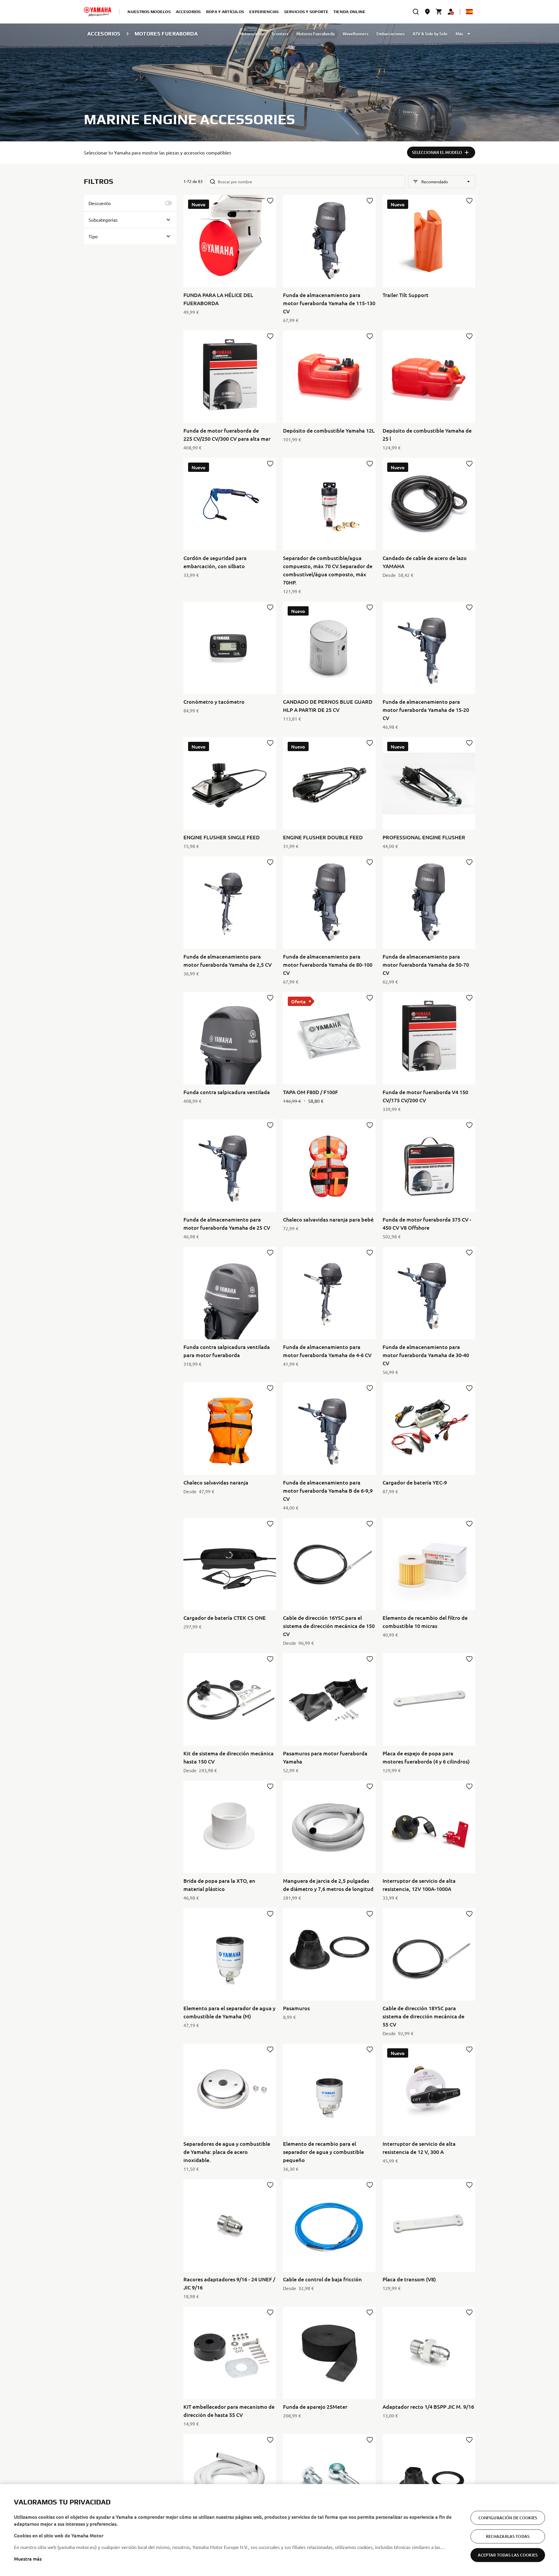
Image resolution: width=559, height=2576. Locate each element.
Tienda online (350, 12)
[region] (279, 2530)
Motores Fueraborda (315, 34)
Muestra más (28, 2559)
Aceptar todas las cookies (508, 2555)
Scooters (280, 34)
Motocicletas (251, 34)
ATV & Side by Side (430, 34)
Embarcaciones (390, 34)
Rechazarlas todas (508, 2536)
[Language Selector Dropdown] (469, 12)
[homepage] (98, 12)
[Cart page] (439, 12)
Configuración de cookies (508, 2518)
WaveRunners (355, 34)
